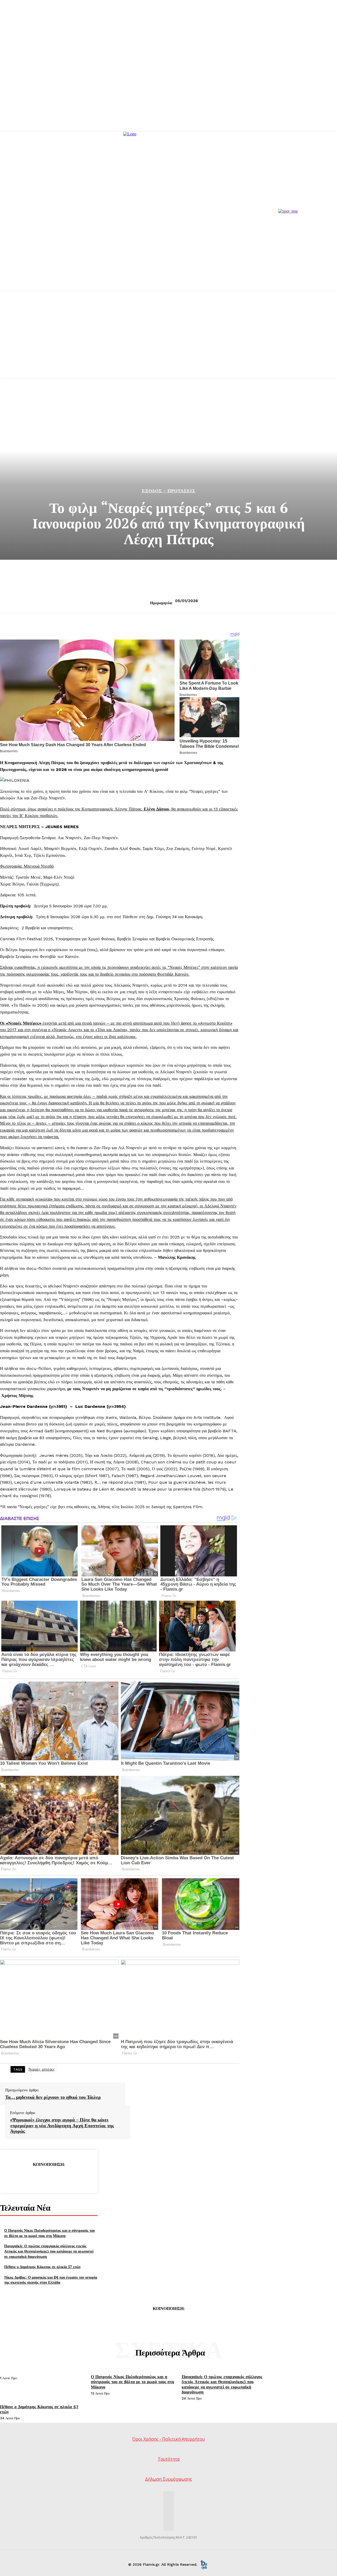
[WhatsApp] (68, 2178)
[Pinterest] (49, 2178)
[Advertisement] (168, 341)
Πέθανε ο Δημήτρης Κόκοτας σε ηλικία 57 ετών (42, 2267)
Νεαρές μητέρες (42, 2069)
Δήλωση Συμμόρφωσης (169, 2479)
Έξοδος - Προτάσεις (169, 491)
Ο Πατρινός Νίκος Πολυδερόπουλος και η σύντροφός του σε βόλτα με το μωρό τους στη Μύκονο (49, 2233)
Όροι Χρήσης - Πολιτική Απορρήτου (168, 2439)
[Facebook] (11, 2178)
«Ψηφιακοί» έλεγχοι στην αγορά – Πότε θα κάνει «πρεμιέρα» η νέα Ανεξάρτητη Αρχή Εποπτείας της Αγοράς (62, 2125)
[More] (87, 2178)
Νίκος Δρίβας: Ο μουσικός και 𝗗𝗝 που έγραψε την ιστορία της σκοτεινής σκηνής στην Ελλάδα (51, 2280)
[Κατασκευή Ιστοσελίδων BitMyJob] (204, 2564)
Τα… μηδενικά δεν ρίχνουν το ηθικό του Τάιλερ (53, 2097)
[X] (30, 2178)
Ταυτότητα (169, 2459)
